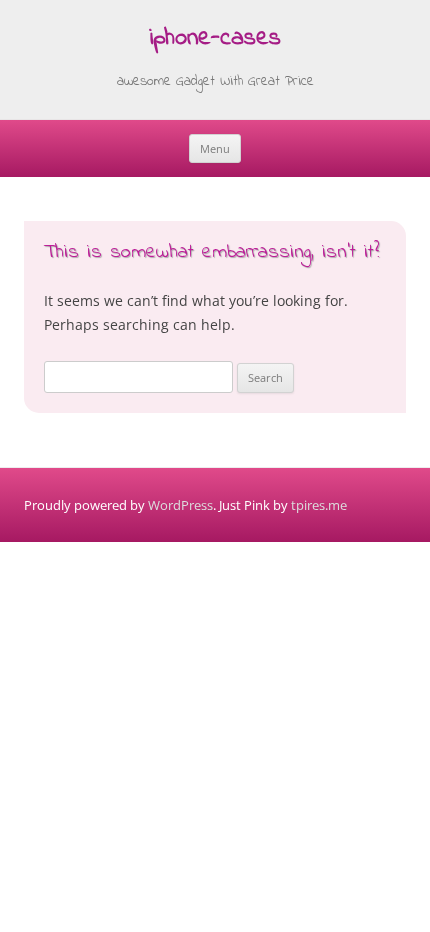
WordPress (180, 505)
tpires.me (319, 505)
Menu (215, 148)
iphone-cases (215, 39)
